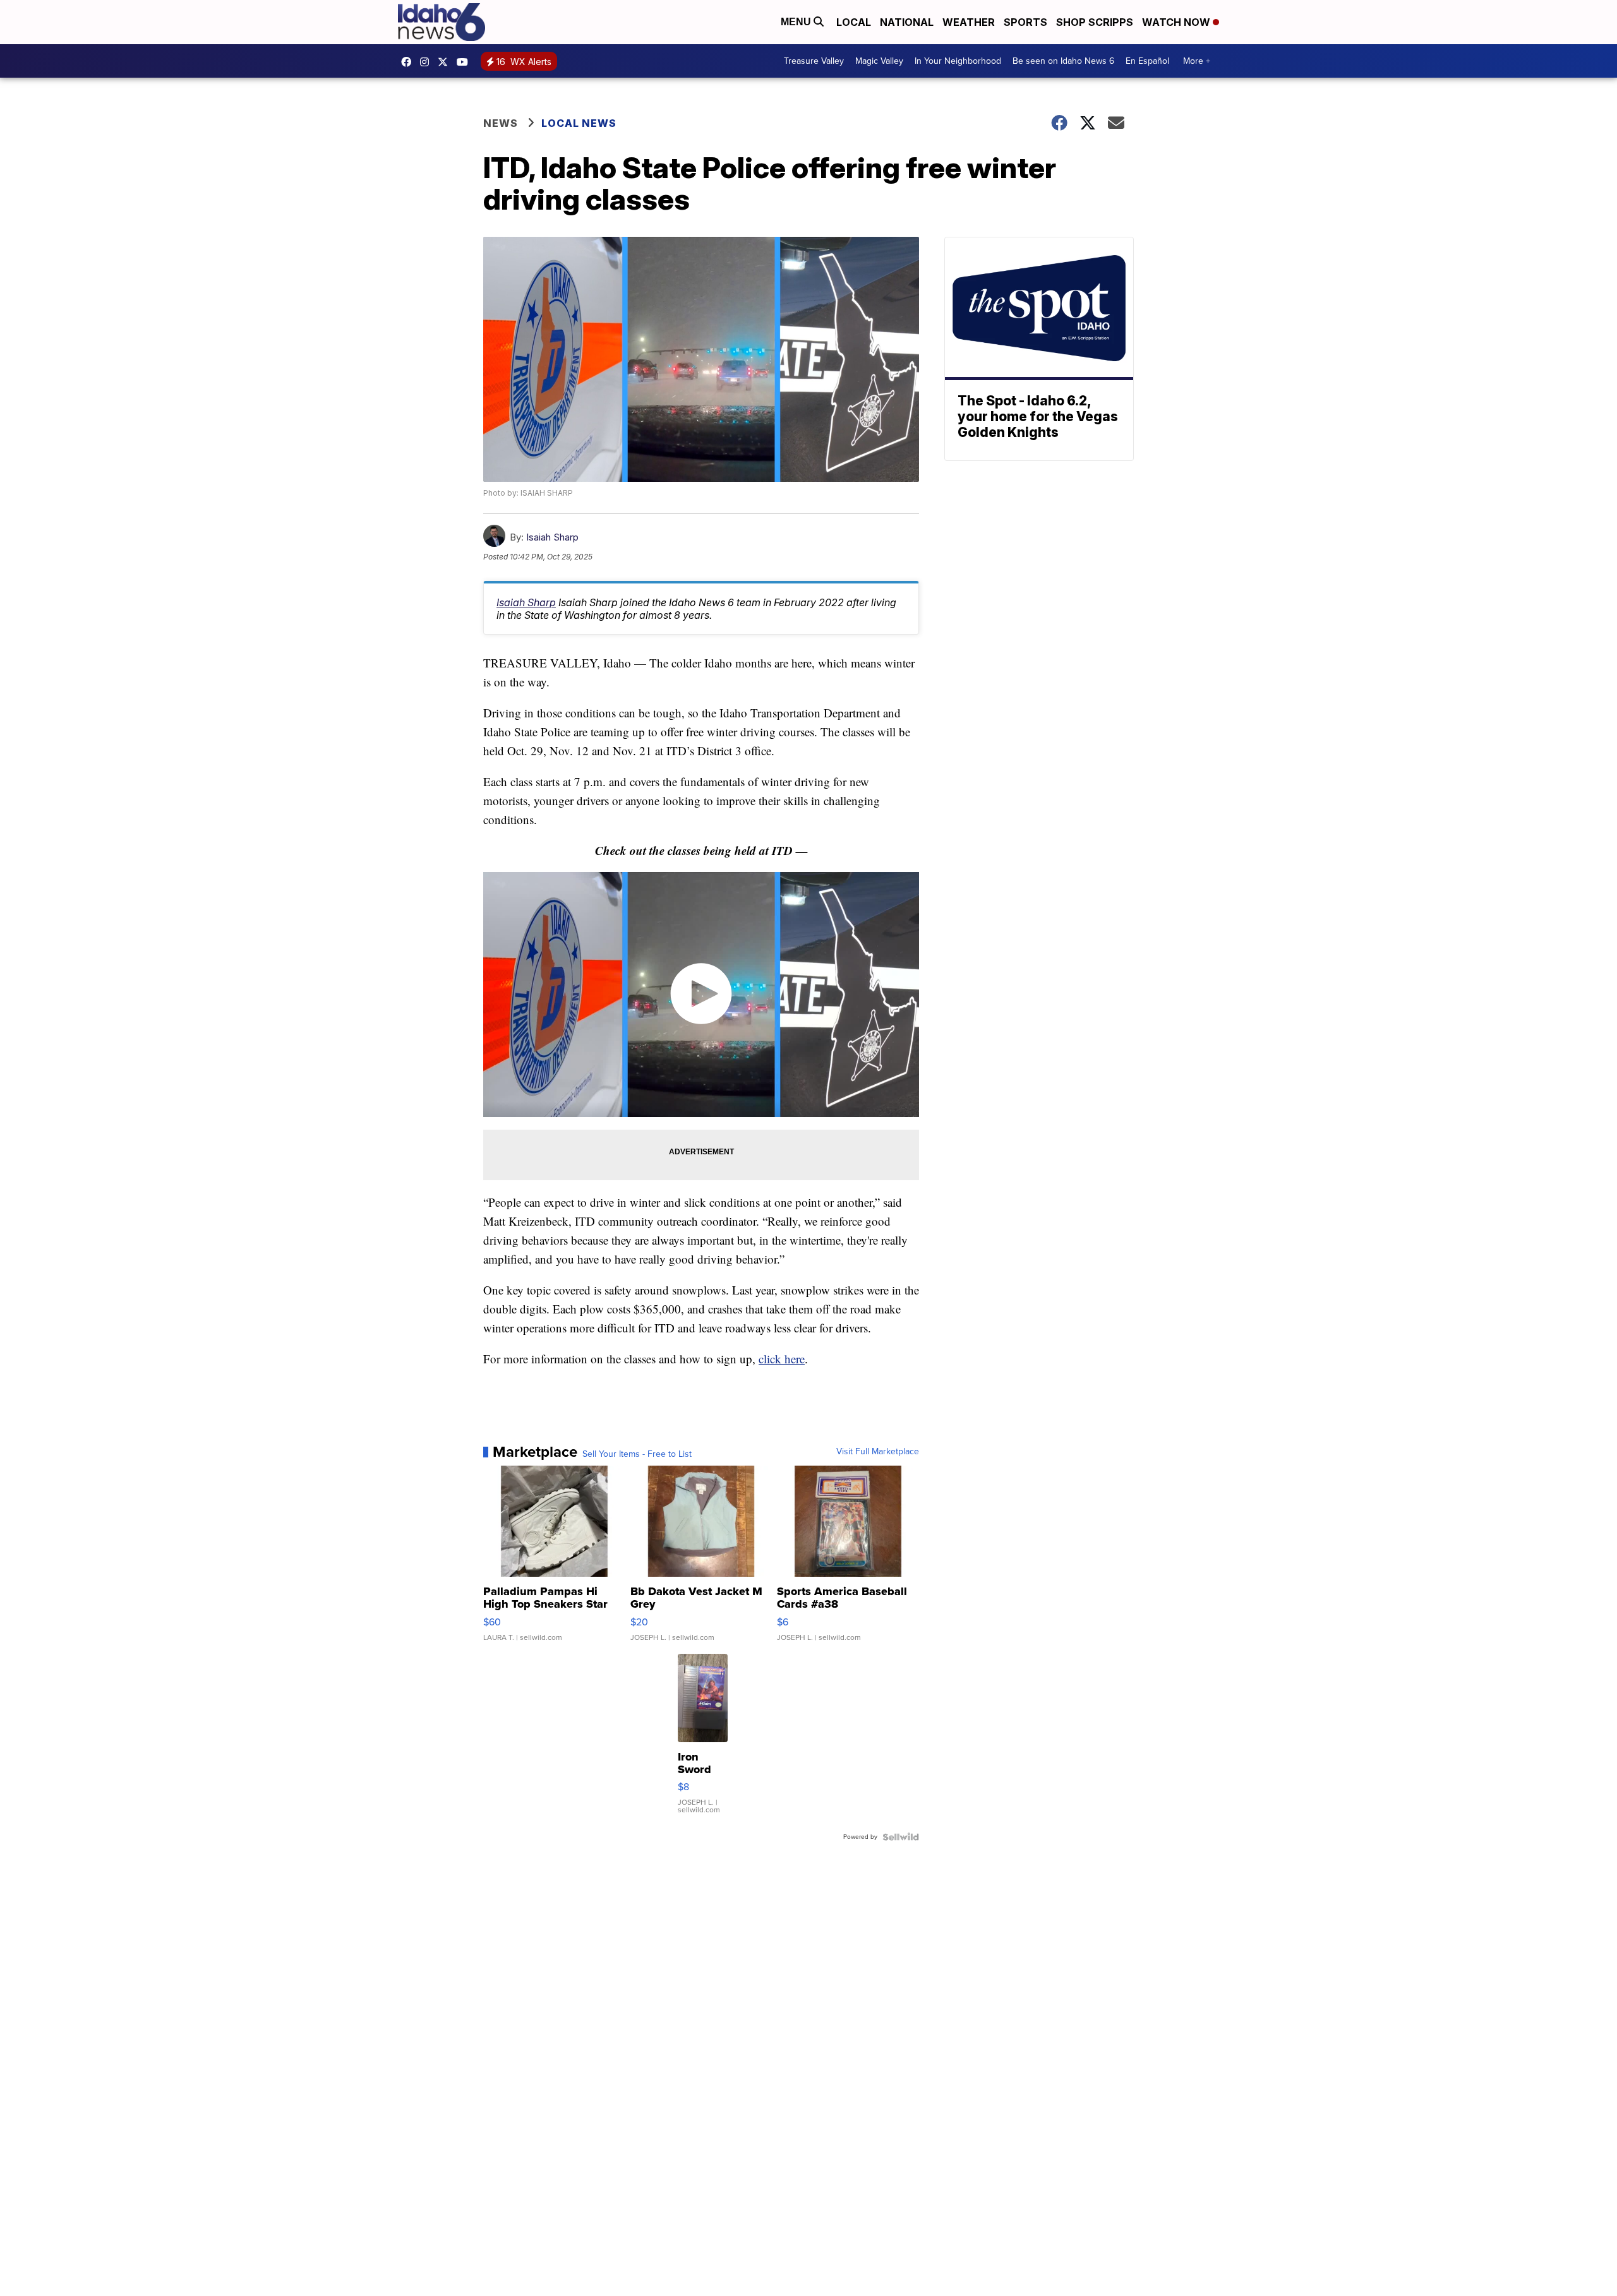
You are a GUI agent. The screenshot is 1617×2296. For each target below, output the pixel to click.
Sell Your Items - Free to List (637, 1454)
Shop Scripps (1095, 22)
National (907, 22)
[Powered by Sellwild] (901, 1837)
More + (1197, 61)
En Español (1147, 61)
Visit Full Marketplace (878, 1452)
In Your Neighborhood (958, 61)
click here (782, 1359)
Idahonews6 (409, 62)
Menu (797, 22)
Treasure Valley (814, 61)
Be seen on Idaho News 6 (1063, 61)
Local (854, 22)
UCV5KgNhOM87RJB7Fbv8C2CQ (466, 62)
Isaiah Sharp (552, 537)
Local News (579, 123)
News (501, 123)
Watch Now (1177, 22)
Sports (1025, 22)
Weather (969, 22)
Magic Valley (879, 61)
